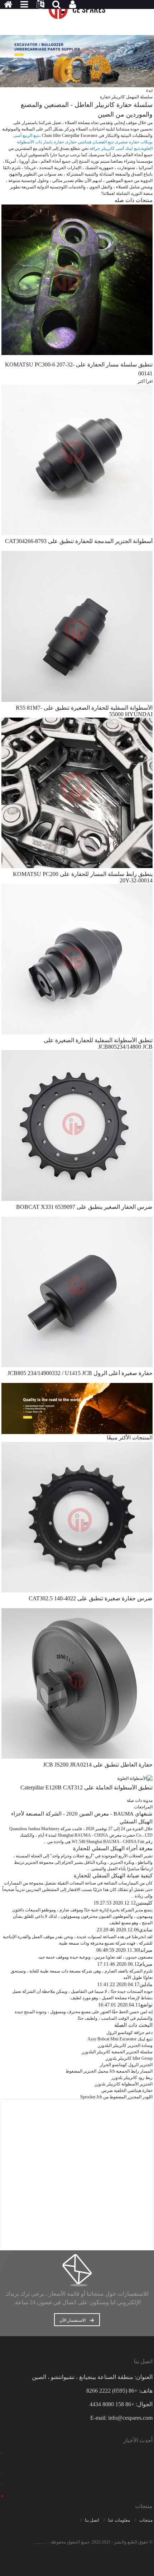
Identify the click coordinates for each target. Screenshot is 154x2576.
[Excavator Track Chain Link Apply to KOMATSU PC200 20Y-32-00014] (77, 792)
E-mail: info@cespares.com (121, 2418)
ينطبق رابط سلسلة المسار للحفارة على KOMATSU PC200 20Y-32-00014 (83, 877)
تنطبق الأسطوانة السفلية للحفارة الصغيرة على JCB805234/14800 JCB (98, 1043)
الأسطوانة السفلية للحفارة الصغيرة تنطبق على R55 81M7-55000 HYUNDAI (84, 711)
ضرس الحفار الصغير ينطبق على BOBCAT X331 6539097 (84, 1207)
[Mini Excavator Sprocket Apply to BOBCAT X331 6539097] (77, 1125)
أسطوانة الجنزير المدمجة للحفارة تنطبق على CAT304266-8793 (79, 541)
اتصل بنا (92, 2520)
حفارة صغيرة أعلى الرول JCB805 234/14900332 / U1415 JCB (80, 1373)
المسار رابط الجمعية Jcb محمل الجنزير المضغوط (109, 2071)
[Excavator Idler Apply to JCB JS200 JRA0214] (77, 1683)
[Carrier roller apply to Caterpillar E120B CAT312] (135, 1778)
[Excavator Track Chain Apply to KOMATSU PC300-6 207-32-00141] (77, 280)
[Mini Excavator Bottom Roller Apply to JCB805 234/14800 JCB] (77, 959)
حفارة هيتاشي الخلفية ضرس (127, 2090)
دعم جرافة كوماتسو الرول (129, 2033)
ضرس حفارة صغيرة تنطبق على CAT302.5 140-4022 (91, 1598)
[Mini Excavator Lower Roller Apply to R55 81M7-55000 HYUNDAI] (77, 626)
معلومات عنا (119, 2520)
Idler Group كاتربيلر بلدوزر (129, 2058)
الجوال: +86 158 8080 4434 (121, 2404)
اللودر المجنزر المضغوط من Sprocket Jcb (116, 2097)
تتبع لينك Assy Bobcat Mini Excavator (120, 2039)
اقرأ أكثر (145, 381)
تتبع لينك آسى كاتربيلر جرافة (115, 148)
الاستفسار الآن (73, 2320)
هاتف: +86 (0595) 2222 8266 (119, 2391)
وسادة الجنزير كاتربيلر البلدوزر (125, 2045)
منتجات (146, 2520)
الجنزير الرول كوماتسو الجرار (126, 2065)
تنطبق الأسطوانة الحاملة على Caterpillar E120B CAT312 (86, 1787)
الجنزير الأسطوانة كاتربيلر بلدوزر (124, 2084)
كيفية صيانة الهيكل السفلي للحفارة (113, 1876)
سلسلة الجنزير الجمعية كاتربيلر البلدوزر (117, 2052)
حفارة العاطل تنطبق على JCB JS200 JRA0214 (98, 1765)
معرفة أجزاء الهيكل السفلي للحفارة (113, 1848)
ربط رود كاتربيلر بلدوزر (132, 2078)
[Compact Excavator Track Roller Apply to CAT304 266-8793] (77, 459)
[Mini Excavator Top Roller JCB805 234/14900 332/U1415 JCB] (77, 1291)
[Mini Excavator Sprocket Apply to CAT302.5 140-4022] (77, 1517)
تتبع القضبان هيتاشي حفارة (90, 142)
